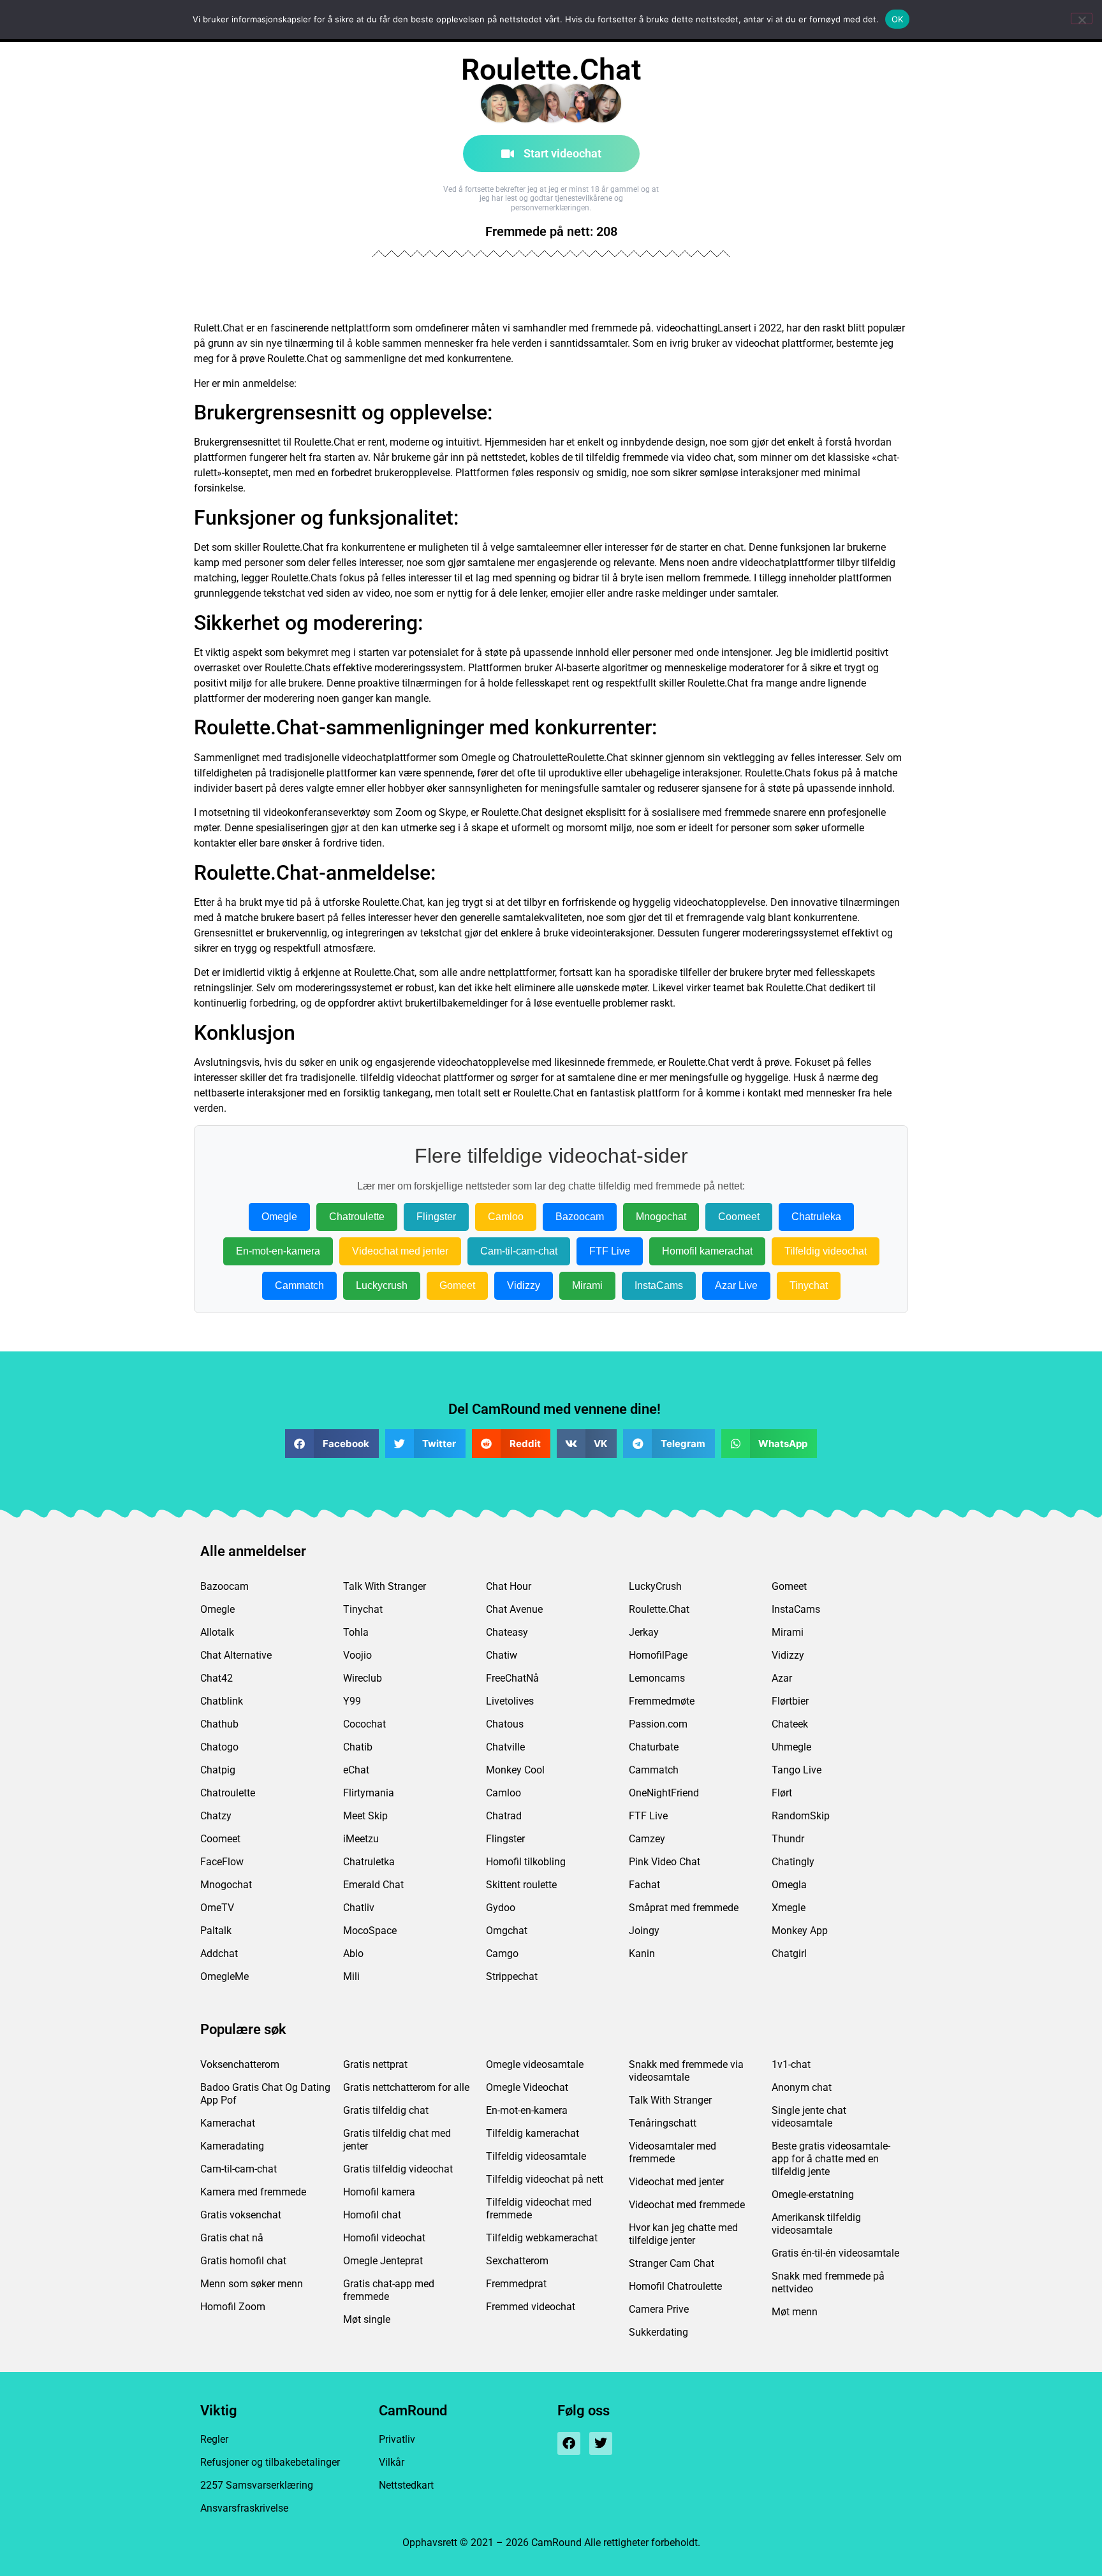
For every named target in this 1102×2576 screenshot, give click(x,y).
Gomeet (457, 1285)
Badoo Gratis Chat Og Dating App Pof (265, 2094)
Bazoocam (580, 1217)
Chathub (219, 1724)
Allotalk (217, 1632)
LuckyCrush (655, 1586)
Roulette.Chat (659, 1609)
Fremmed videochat (531, 2307)
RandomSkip (801, 1816)
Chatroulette (540, 758)
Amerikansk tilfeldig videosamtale (816, 2224)
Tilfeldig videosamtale (536, 2156)
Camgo (502, 1954)
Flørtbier (790, 1701)
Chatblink (222, 1701)
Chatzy (216, 1816)
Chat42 (217, 1678)
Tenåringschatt (663, 2123)
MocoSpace (370, 1931)
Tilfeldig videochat (826, 1251)
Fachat (644, 1885)
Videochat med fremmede (687, 2205)
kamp (207, 563)
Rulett (207, 328)
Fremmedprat (516, 2284)
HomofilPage (658, 1655)
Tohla (356, 1632)
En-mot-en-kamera (278, 1251)
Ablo (353, 1954)
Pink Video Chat (665, 1862)
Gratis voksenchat (241, 2215)
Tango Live (797, 1770)
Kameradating (232, 2146)
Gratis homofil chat (243, 2261)
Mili (351, 1976)
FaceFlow (222, 1862)
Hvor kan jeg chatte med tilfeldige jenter (683, 2234)
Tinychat (809, 1285)
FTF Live (610, 1251)
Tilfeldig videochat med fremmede (539, 2209)
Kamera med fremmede (253, 2192)
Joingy (644, 1931)
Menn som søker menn (252, 2284)
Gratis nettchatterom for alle (406, 2087)
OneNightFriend (664, 1793)
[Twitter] (601, 2443)
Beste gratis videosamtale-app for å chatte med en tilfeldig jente (831, 2159)
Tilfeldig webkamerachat (542, 2238)
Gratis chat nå (232, 2238)
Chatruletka (369, 1862)
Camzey (647, 1839)
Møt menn (795, 2312)
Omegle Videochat (527, 2087)
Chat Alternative (236, 1655)
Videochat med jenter (400, 1251)
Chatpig (218, 1770)
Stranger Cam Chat (672, 2263)
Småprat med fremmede (684, 1908)
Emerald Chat (373, 1885)
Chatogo (219, 1747)
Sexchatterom (517, 2261)
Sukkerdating (658, 2332)
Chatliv (359, 1908)
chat (724, 457)
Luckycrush (382, 1285)
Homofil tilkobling (526, 1862)
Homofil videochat (384, 2238)
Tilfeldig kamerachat (533, 2133)
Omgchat (507, 1931)
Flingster (436, 1217)
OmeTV (217, 1908)
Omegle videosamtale (535, 2064)
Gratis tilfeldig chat (386, 2110)
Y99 (352, 1701)
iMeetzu (361, 1839)
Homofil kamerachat (707, 1251)
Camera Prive (659, 2309)
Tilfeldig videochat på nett (545, 2179)
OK (898, 19)
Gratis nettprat (375, 2064)
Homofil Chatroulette (675, 2286)
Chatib (358, 1747)
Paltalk (216, 1931)
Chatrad (504, 1816)
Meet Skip (365, 1816)
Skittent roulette (521, 1885)
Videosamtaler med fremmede (672, 2152)
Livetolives (510, 1701)
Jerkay (644, 1632)
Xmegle (789, 1908)
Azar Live (736, 1285)
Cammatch (299, 1285)
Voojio (357, 1655)
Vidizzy (524, 1285)
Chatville (505, 1747)
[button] (332, 1444)
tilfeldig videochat (400, 1078)
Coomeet (739, 1217)
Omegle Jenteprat (383, 2261)
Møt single (367, 2319)
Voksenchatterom (240, 2064)
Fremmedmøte (662, 1701)
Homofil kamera (379, 2192)
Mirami (587, 1285)
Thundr (788, 1839)
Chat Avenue (514, 1609)
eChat (356, 1770)
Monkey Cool (515, 1770)
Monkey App (800, 1931)
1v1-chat (791, 2064)
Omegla (789, 1885)
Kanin (642, 1954)
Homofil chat (372, 2215)
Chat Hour (509, 1586)
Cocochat (364, 1724)
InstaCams (659, 1285)
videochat (757, 343)
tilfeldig (603, 457)
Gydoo (501, 1908)
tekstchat (284, 593)
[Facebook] (569, 2443)
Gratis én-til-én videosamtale (835, 2253)
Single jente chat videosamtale (809, 2117)
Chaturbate (654, 1747)
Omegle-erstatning (813, 2194)
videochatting (687, 328)
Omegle (478, 758)
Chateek (790, 1724)
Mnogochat (661, 1217)
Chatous (505, 1724)
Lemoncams (657, 1678)
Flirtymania (369, 1793)
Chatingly (793, 1862)
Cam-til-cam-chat (519, 1251)
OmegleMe (224, 1976)
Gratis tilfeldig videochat (398, 2169)
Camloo (506, 1217)
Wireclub (363, 1678)
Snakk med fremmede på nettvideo (828, 2282)
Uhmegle (791, 1747)
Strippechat (512, 1976)
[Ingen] (1082, 18)
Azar (782, 1678)
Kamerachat (228, 2123)
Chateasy (507, 1632)
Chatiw (502, 1655)
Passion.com (658, 1724)
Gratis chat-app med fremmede (389, 2290)
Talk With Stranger (385, 1586)
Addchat (219, 1954)
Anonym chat (802, 2087)
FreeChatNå (512, 1678)
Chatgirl (789, 1954)
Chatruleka (816, 1217)
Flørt (782, 1793)
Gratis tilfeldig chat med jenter (397, 2140)
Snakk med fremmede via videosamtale (686, 2071)
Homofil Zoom (233, 2307)
